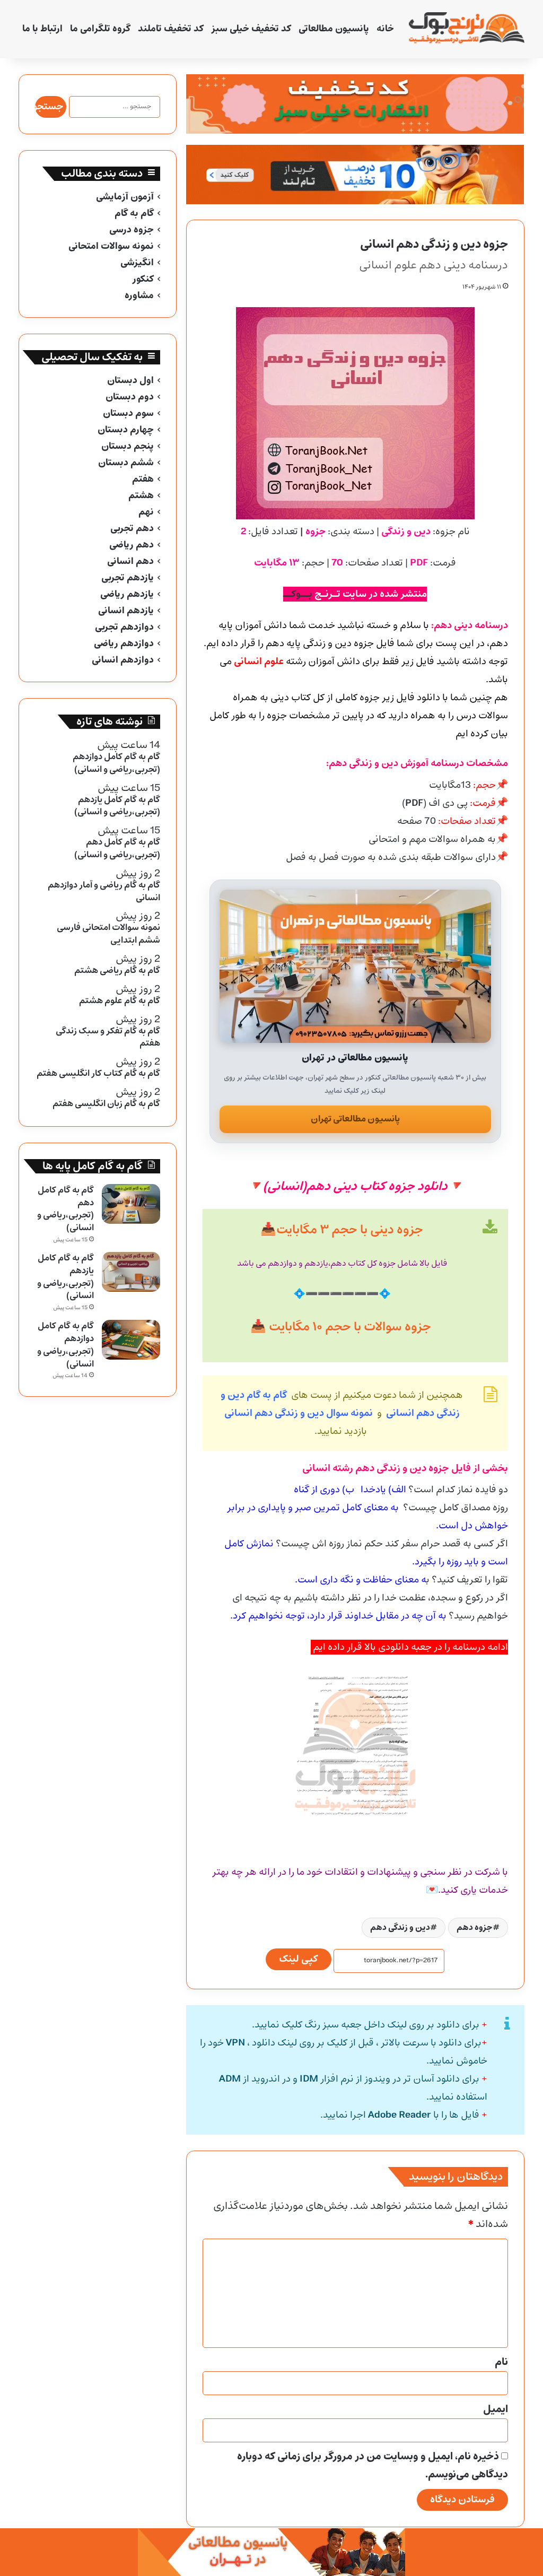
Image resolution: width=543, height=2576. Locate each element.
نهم (146, 512)
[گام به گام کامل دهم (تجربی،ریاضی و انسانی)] (131, 1204)
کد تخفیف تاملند (171, 29)
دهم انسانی (130, 562)
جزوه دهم (475, 1927)
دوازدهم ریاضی (124, 644)
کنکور (143, 279)
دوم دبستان (130, 397)
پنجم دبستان (128, 446)
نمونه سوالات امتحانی (111, 246)
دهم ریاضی (132, 545)
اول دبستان (130, 381)
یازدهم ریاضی (127, 594)
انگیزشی (137, 263)
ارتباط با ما (42, 29)
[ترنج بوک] (466, 29)
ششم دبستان (126, 463)
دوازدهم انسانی (123, 660)
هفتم (143, 479)
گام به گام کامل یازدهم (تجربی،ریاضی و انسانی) (65, 1277)
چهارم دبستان (126, 430)
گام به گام (134, 214)
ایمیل (496, 2409)
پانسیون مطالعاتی (334, 29)
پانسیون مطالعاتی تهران (355, 1119)
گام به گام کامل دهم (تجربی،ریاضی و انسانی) (65, 1209)
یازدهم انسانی (126, 611)
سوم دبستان (128, 414)
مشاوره (139, 296)
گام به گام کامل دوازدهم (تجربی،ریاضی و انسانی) (65, 1345)
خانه (385, 29)
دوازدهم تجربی (124, 627)
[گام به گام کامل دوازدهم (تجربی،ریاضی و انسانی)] (131, 1340)
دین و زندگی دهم (400, 1927)
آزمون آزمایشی (125, 197)
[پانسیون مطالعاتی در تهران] (355, 966)
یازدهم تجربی (128, 578)
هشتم (141, 496)
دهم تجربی (132, 529)
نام (501, 2362)
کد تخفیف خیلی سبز (251, 29)
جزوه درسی (132, 230)
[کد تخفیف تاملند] (355, 175)
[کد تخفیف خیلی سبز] (355, 104)
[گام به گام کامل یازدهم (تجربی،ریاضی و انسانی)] (131, 1272)
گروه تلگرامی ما (100, 29)
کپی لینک (299, 1959)
